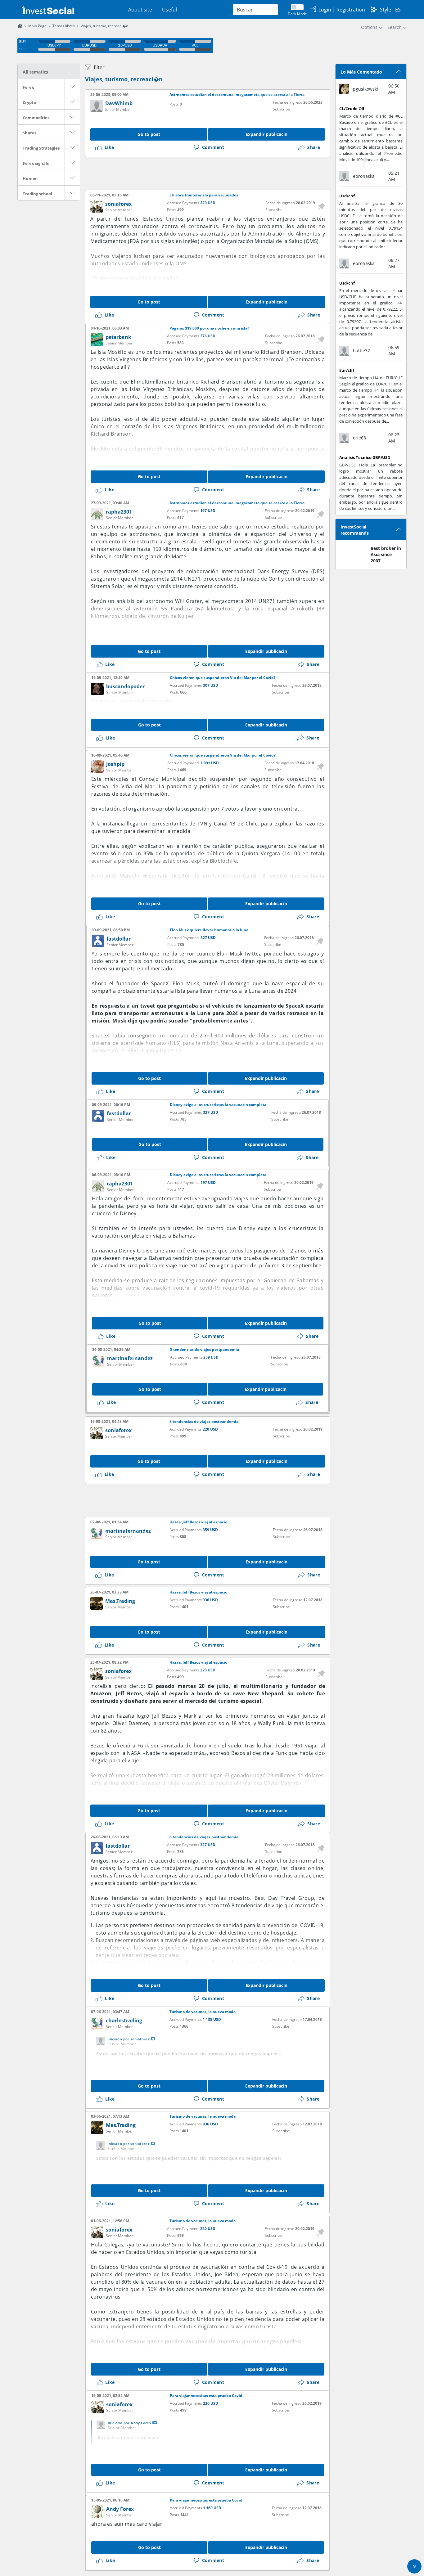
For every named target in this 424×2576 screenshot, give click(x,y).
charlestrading (124, 2021)
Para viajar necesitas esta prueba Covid (206, 2396)
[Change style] (374, 10)
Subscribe (281, 109)
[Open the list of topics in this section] (72, 87)
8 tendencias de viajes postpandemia (205, 1350)
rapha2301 (119, 512)
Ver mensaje (153, 2039)
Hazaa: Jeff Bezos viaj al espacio (198, 1522)
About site (140, 10)
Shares (29, 133)
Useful (169, 10)
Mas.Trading (120, 1601)
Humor (30, 178)
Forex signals (36, 163)
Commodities (36, 118)
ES (398, 10)
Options (369, 27)
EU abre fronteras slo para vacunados (204, 195)
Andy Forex (120, 2509)
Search (395, 27)
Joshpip (115, 764)
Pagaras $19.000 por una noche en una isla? (209, 328)
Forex (28, 87)
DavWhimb (119, 103)
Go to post (149, 134)
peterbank (118, 337)
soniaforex (118, 204)
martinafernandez (130, 1358)
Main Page (37, 26)
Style (386, 10)
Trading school (37, 194)
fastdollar (119, 939)
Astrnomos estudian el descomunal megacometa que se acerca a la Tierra (237, 95)
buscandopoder (125, 686)
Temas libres (64, 26)
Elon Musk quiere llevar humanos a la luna (209, 930)
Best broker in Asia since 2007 (386, 554)
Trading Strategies (41, 148)
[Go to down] (414, 2566)
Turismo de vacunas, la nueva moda (203, 2012)
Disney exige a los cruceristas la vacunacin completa (218, 1105)
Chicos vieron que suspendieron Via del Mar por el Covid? (223, 678)
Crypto (29, 102)
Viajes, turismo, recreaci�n (124, 79)
